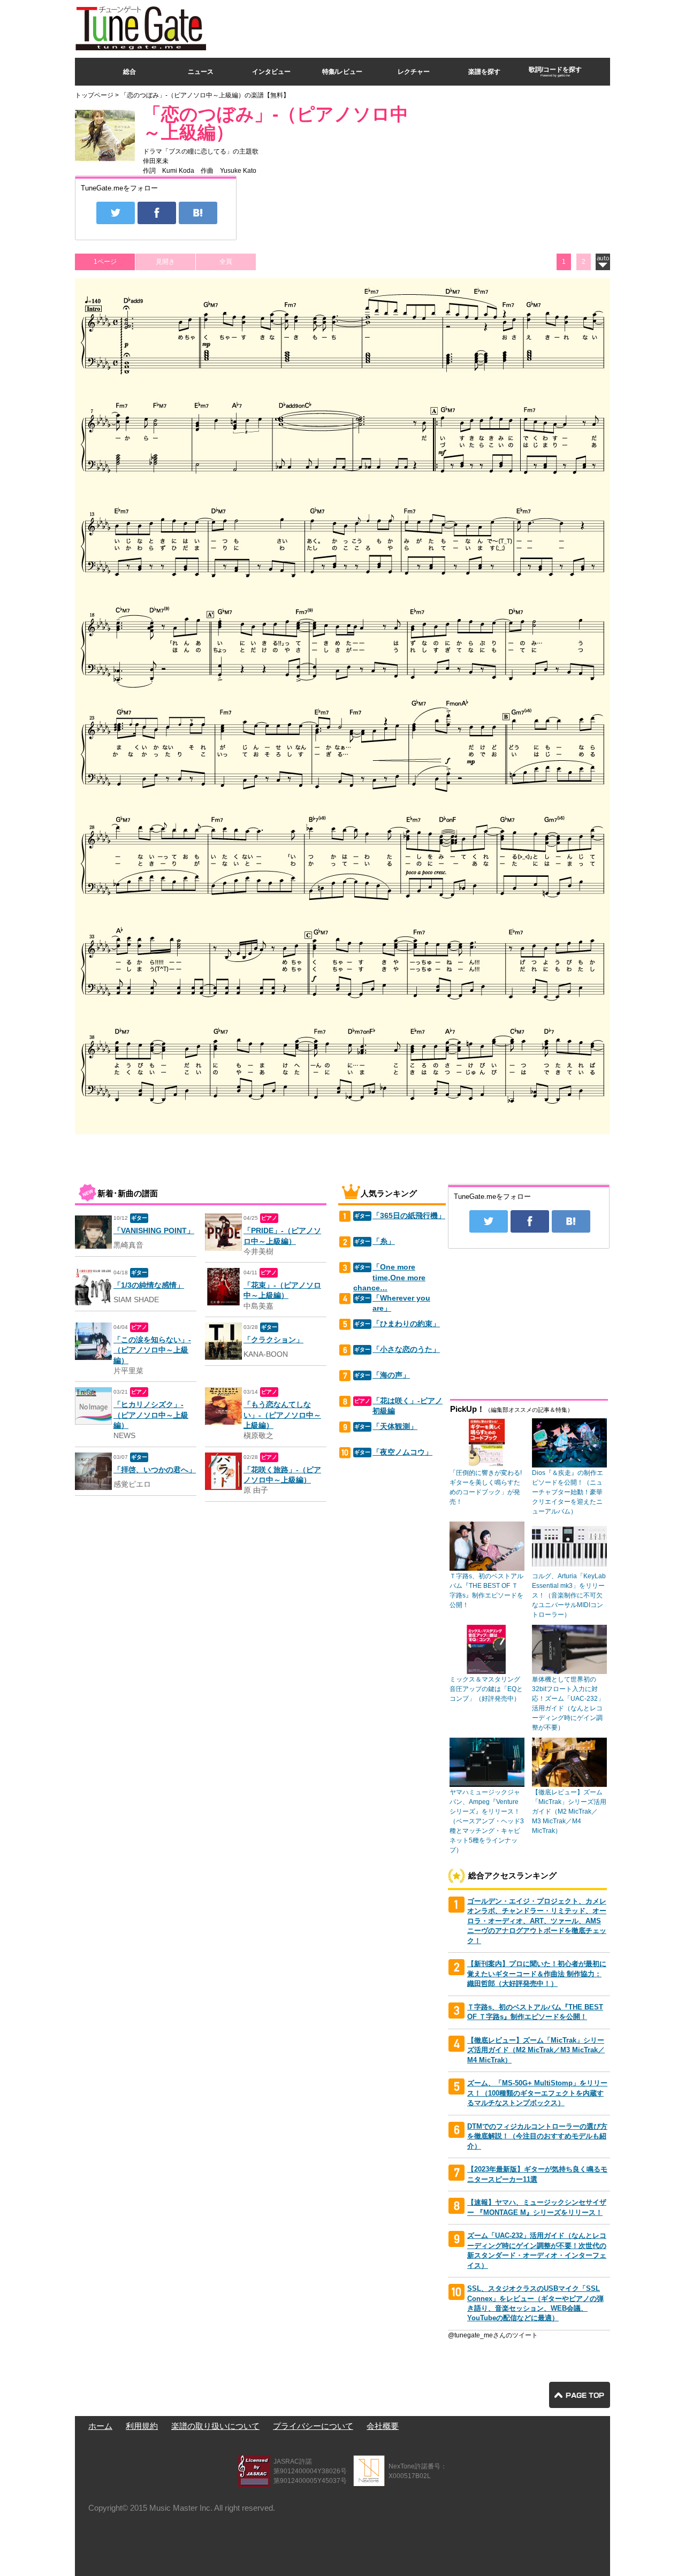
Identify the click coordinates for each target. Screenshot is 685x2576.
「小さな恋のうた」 (406, 1350)
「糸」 (384, 1241)
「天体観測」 (395, 1427)
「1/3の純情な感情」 (149, 1285)
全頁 (226, 262)
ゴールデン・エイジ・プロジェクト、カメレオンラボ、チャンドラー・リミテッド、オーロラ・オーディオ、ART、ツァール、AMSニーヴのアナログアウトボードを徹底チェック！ (537, 1921)
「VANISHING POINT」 (154, 1231)
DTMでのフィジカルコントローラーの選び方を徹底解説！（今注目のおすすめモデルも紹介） (537, 2136)
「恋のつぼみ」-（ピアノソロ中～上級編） (276, 123)
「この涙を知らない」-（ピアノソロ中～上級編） (152, 1350)
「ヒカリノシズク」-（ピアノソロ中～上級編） (151, 1415)
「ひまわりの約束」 (406, 1324)
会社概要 (383, 2426)
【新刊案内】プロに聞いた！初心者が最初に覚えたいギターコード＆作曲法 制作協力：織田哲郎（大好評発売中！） (537, 1974)
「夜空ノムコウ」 (402, 1452)
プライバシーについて (313, 2426)
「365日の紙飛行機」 (409, 1216)
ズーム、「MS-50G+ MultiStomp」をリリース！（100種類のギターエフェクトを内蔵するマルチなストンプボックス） (537, 2093)
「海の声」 (391, 1375)
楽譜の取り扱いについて (215, 2426)
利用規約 (142, 2426)
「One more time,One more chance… (389, 1278)
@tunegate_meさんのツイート (493, 2335)
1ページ (105, 262)
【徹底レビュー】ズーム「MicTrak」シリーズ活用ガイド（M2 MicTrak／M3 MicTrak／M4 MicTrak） (536, 2050)
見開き (165, 262)
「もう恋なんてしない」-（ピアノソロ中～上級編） (282, 1415)
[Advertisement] (415, 26)
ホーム (100, 2426)
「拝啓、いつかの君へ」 (155, 1470)
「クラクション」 (273, 1340)
